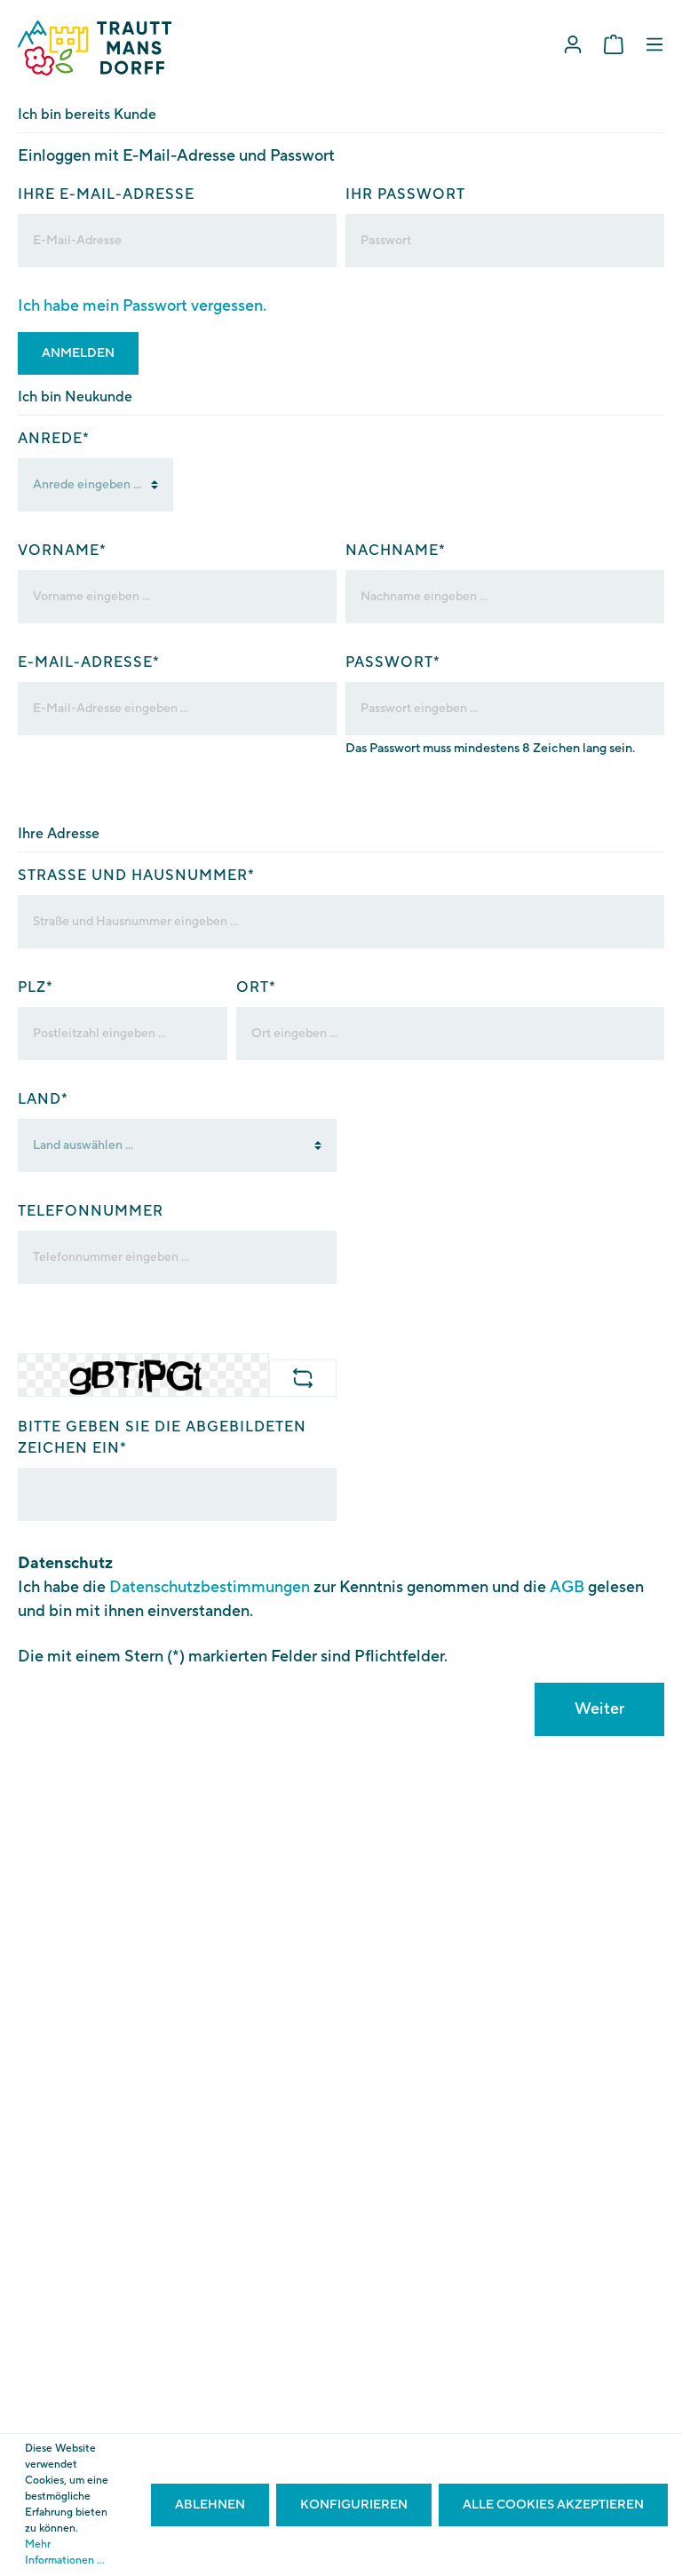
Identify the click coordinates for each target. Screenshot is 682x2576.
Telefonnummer (91, 1211)
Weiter (599, 1709)
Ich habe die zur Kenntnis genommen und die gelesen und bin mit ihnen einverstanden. (331, 1599)
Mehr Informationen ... (65, 2552)
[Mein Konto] (573, 45)
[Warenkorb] (614, 45)
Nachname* (396, 551)
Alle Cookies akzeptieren (553, 2505)
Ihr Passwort (405, 194)
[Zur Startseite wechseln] (95, 48)
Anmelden (78, 353)
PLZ (36, 987)
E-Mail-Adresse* (89, 662)
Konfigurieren (354, 2505)
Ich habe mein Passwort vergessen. (142, 306)
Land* (43, 1099)
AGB (567, 1587)
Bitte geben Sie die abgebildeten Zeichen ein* (162, 1438)
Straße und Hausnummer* (136, 876)
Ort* (256, 987)
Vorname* (62, 551)
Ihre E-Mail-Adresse (106, 194)
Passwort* (393, 662)
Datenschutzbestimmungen (210, 1587)
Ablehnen (210, 2505)
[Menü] (654, 45)
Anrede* (54, 439)
